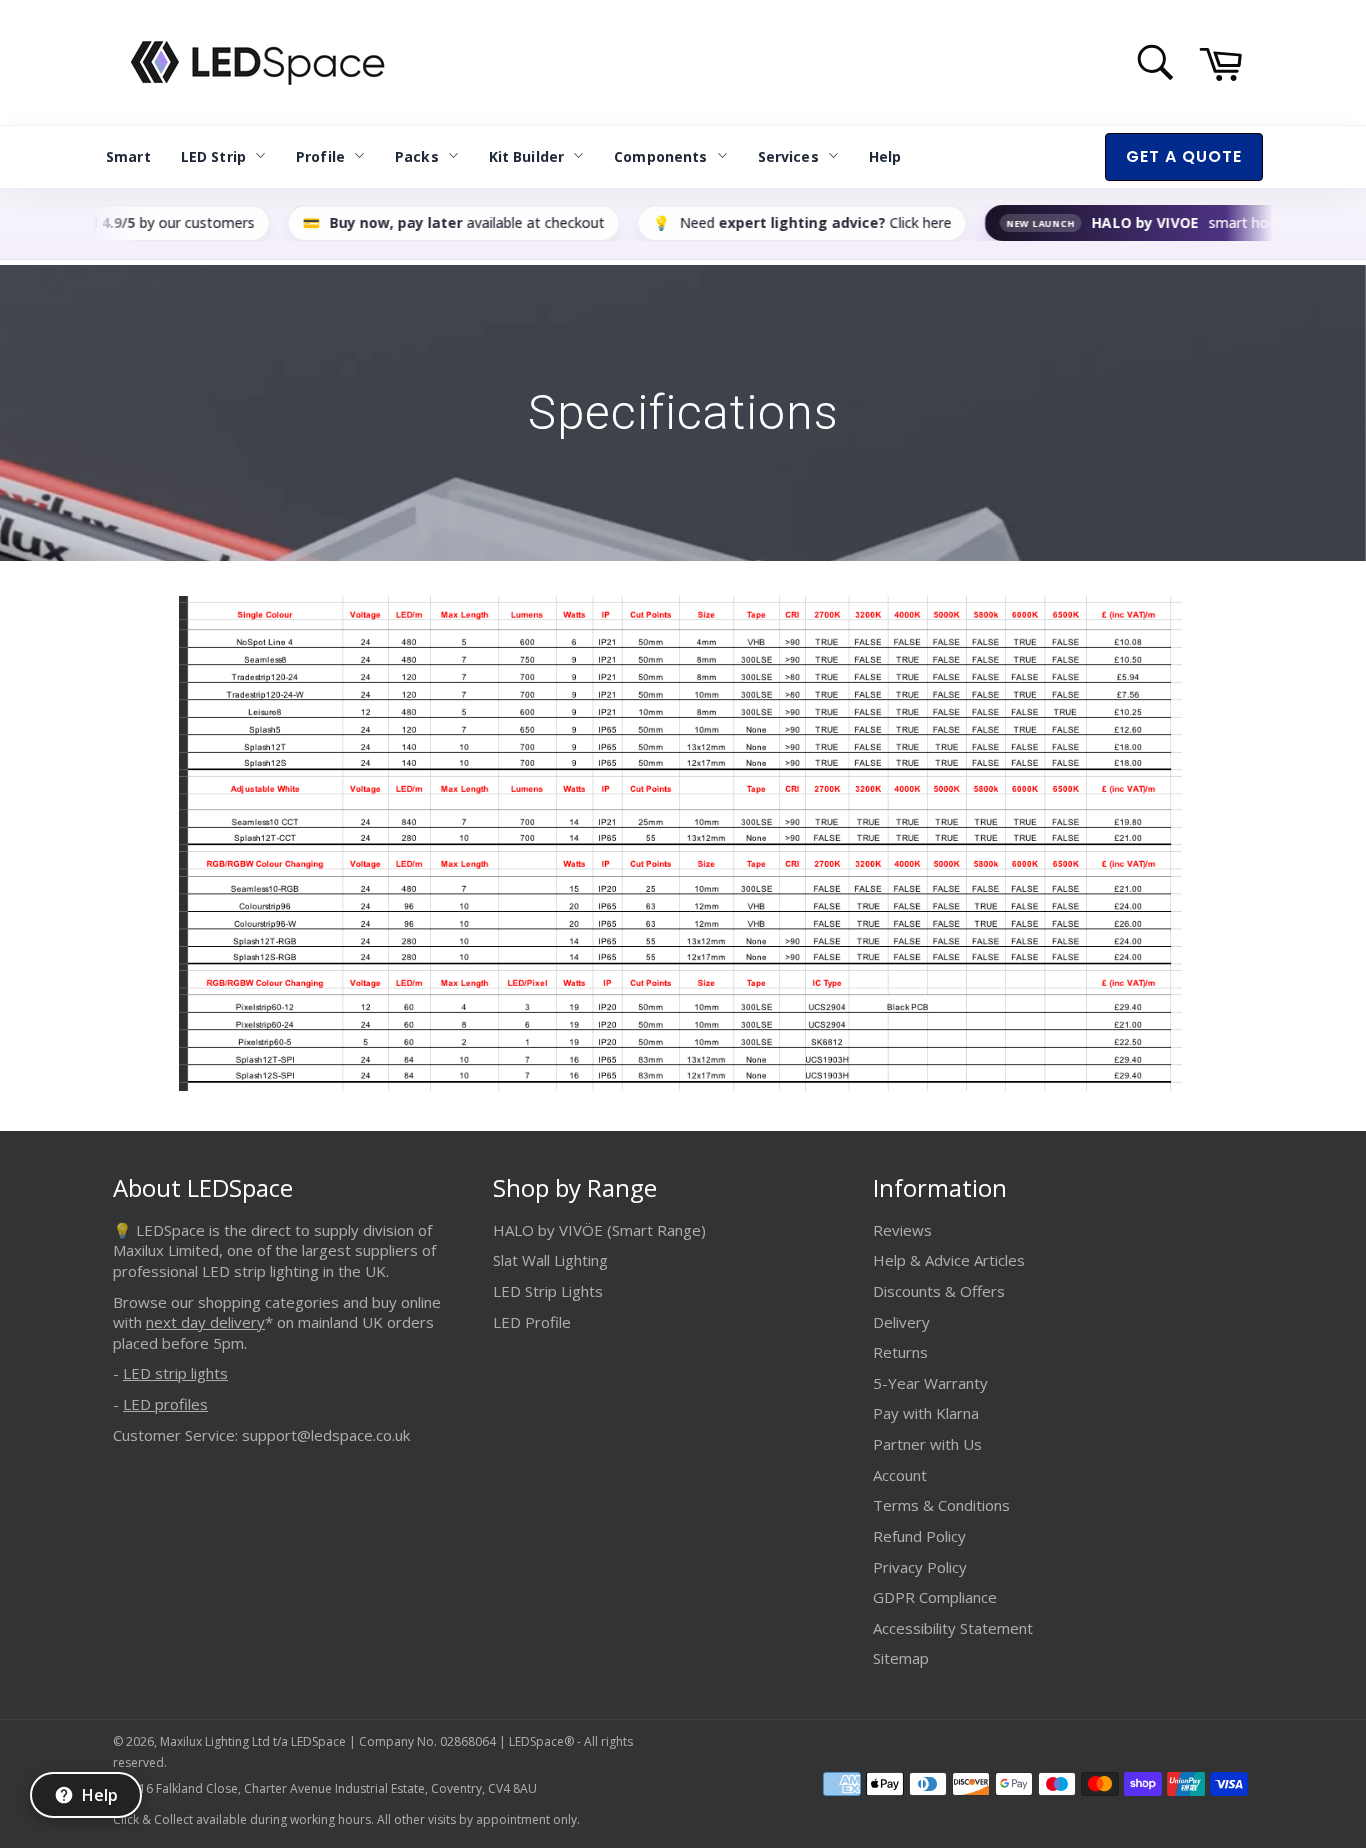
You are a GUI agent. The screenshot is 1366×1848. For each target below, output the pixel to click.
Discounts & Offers (939, 1291)
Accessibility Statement (953, 1628)
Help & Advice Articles (949, 1260)
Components (660, 156)
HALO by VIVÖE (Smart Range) (599, 1230)
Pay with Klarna (926, 1413)
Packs (417, 156)
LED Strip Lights (548, 1291)
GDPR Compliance (935, 1597)
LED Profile (532, 1322)
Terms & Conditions (941, 1505)
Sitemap (901, 1658)
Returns (900, 1352)
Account (900, 1475)
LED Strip (213, 156)
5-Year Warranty (930, 1383)
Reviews (902, 1230)
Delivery (901, 1322)
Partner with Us (927, 1444)
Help (885, 156)
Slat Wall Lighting (550, 1260)
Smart (128, 156)
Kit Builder (527, 156)
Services (788, 156)
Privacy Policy (920, 1567)
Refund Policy (919, 1536)
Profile (320, 156)
